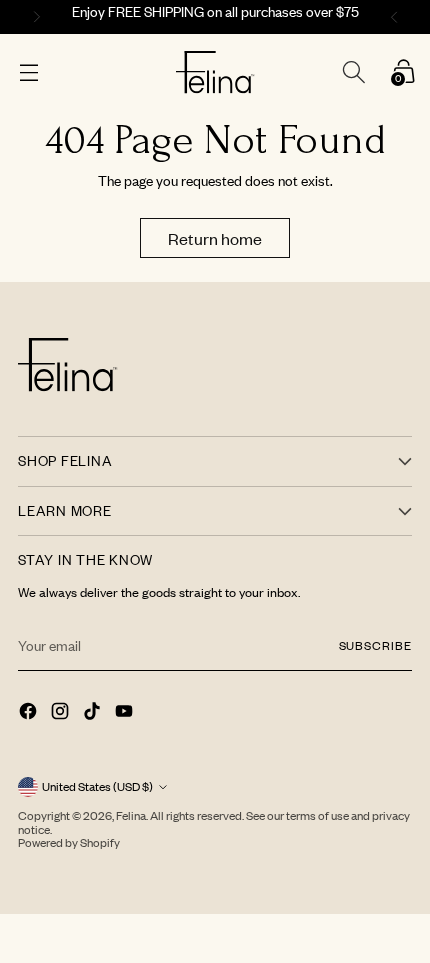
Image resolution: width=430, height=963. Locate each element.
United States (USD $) (97, 786)
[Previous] (34, 17)
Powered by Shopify (69, 842)
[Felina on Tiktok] (94, 713)
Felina (131, 815)
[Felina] (215, 72)
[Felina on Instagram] (62, 713)
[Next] (397, 17)
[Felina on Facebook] (30, 713)
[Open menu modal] (28, 72)
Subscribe (375, 645)
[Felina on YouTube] (126, 713)
